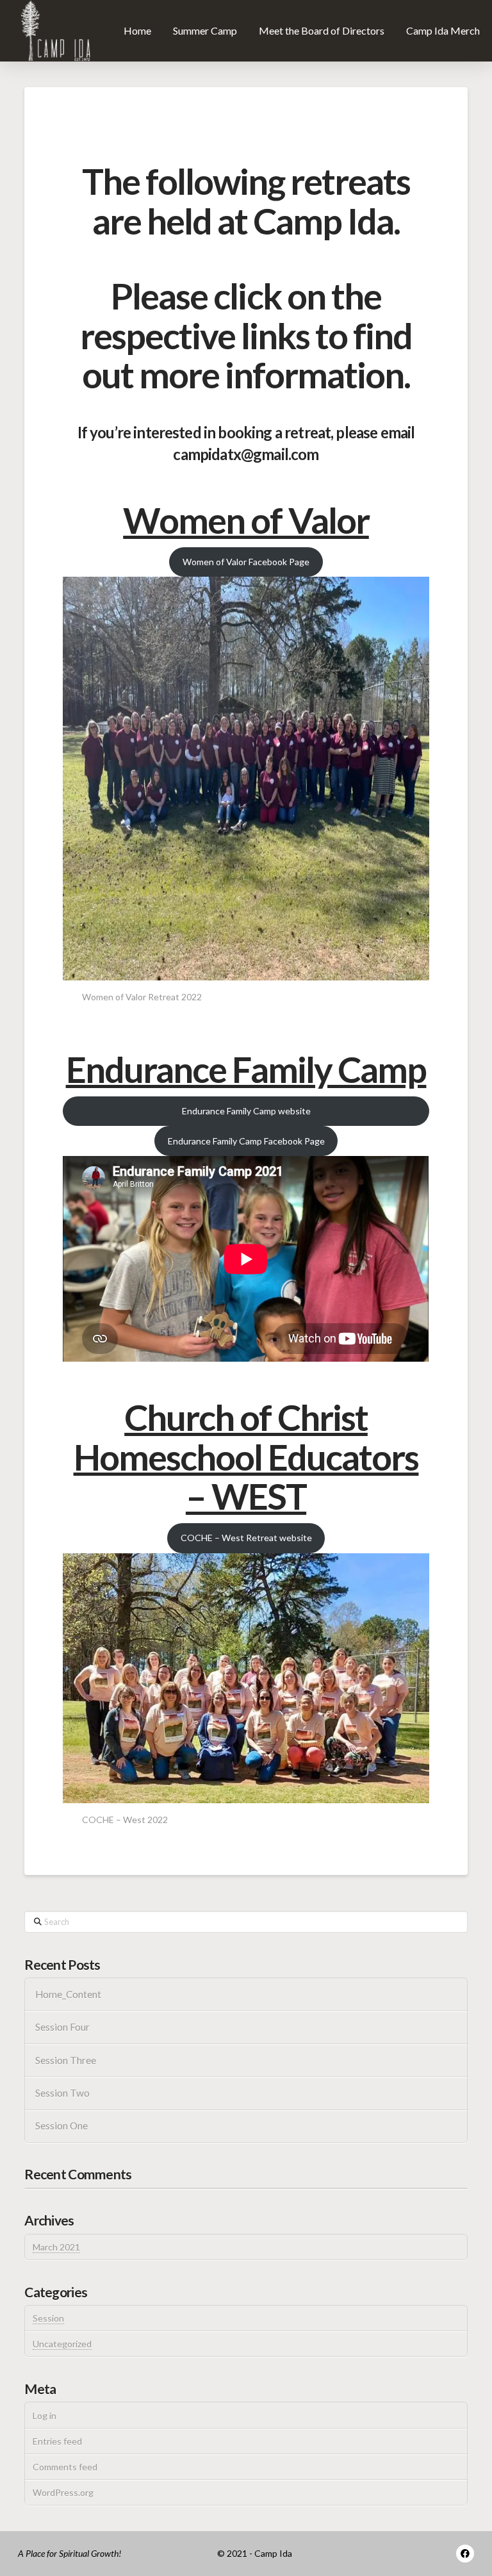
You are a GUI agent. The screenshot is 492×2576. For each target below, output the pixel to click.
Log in (45, 2415)
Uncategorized (62, 2344)
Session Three (66, 2060)
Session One (61, 2126)
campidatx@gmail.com (246, 454)
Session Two (62, 2093)
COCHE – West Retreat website (246, 1538)
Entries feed (57, 2441)
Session (48, 2318)
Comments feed (65, 2467)
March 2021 (56, 2247)
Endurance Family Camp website (246, 1111)
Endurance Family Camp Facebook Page (246, 1141)
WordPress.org (63, 2492)
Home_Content (68, 1994)
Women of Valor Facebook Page (246, 562)
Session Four (62, 2027)
